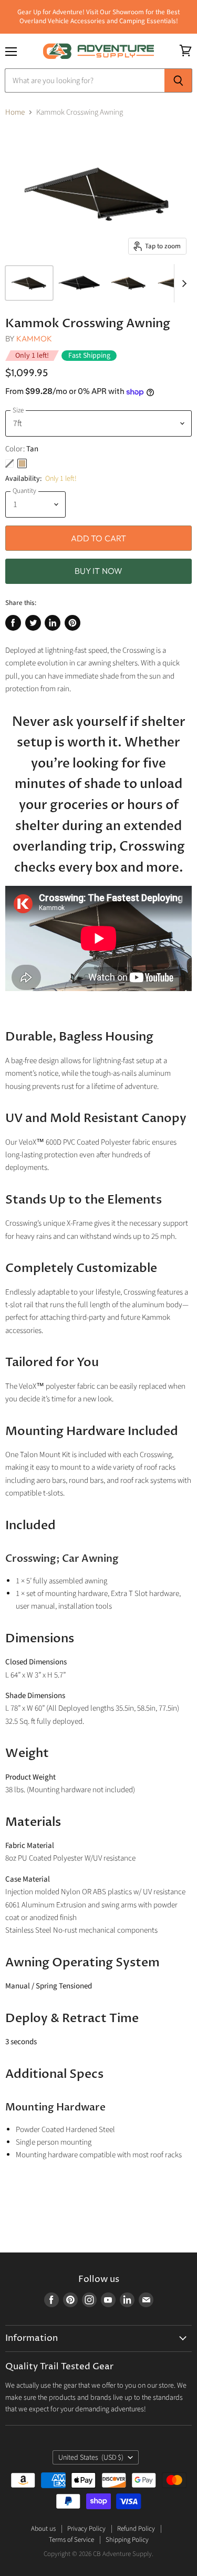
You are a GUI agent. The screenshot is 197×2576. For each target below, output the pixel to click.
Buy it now (99, 571)
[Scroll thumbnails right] (182, 284)
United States (91, 2458)
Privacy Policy (86, 2529)
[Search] (178, 80)
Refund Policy (136, 2529)
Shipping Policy (127, 2540)
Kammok (34, 339)
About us (43, 2529)
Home (15, 112)
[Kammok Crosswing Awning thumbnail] (29, 283)
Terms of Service (71, 2540)
